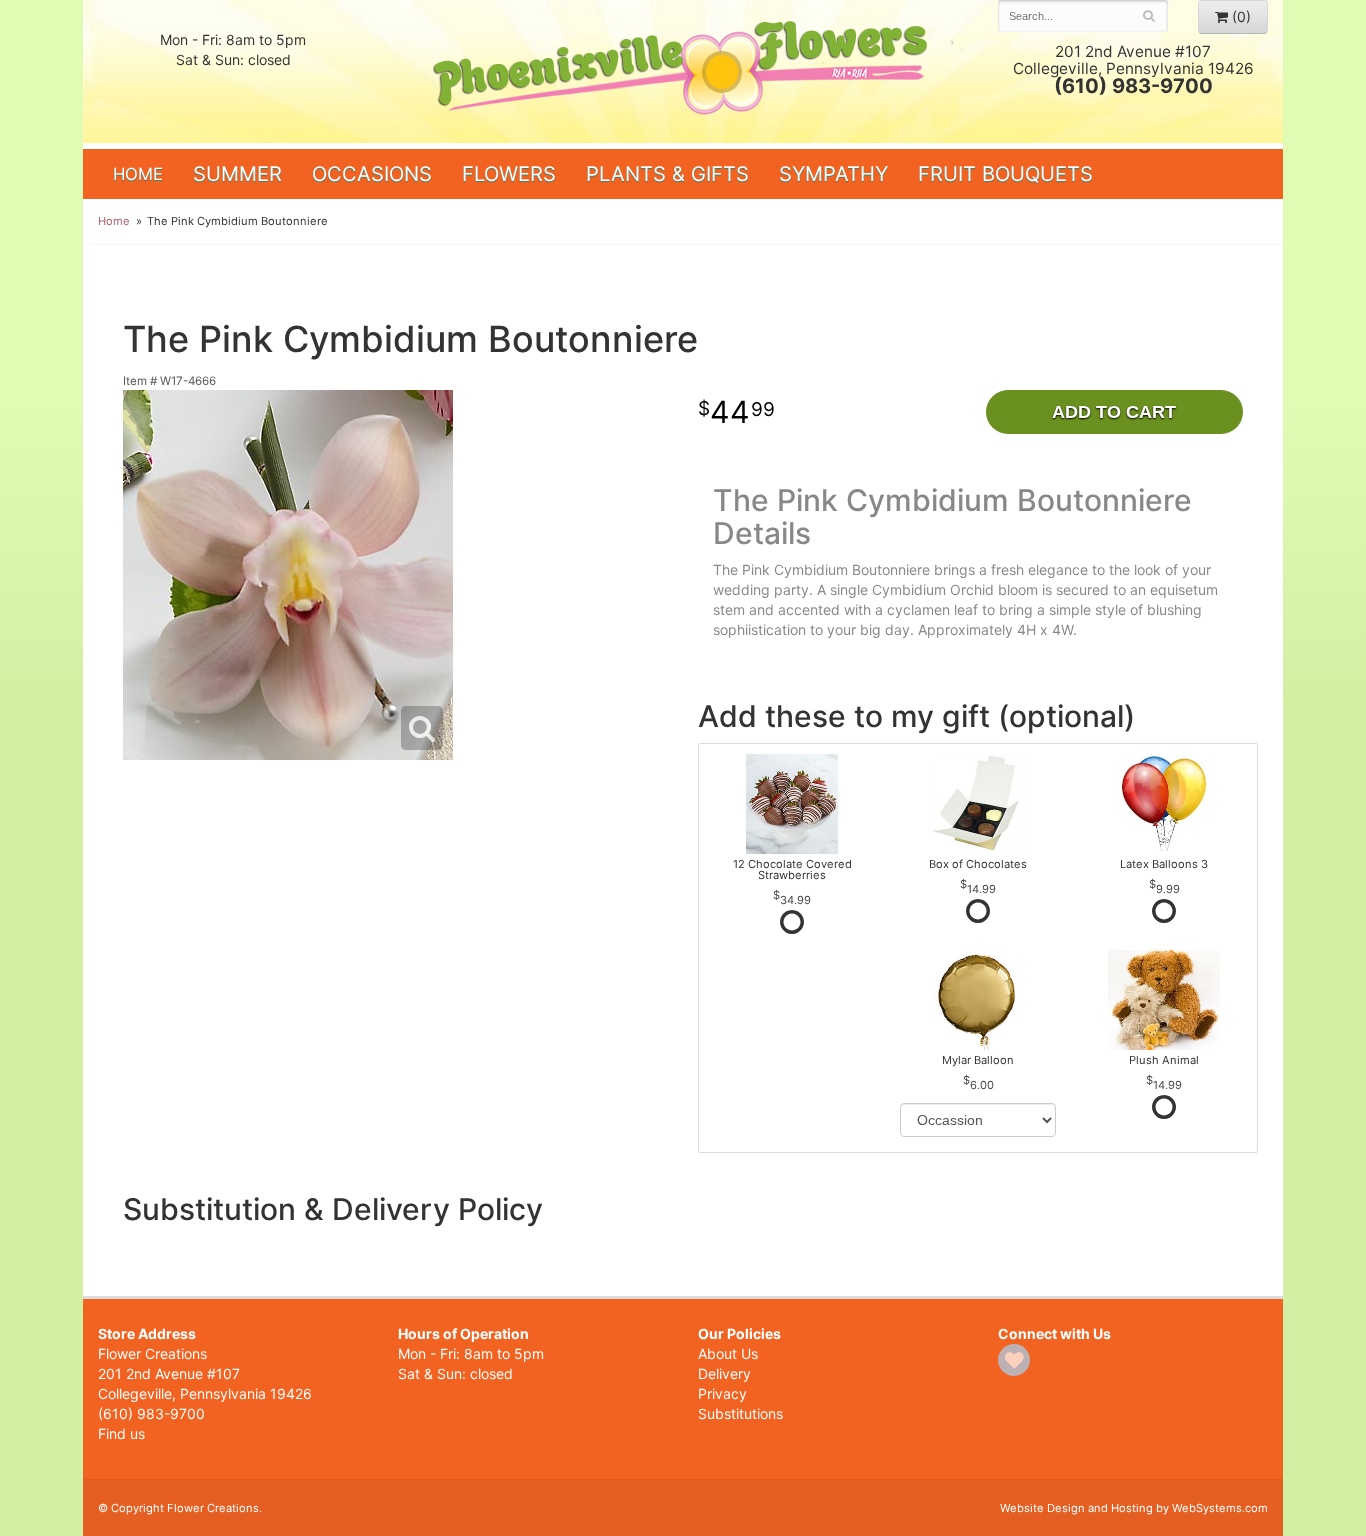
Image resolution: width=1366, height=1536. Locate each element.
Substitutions (740, 1413)
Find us (121, 1433)
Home (138, 174)
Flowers (509, 173)
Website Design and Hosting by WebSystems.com (1134, 1508)
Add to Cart (1114, 412)
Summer (237, 173)
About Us (728, 1353)
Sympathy (833, 173)
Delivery (724, 1373)
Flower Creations (683, 72)
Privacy (722, 1393)
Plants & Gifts (667, 173)
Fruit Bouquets (1005, 173)
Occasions (372, 173)
